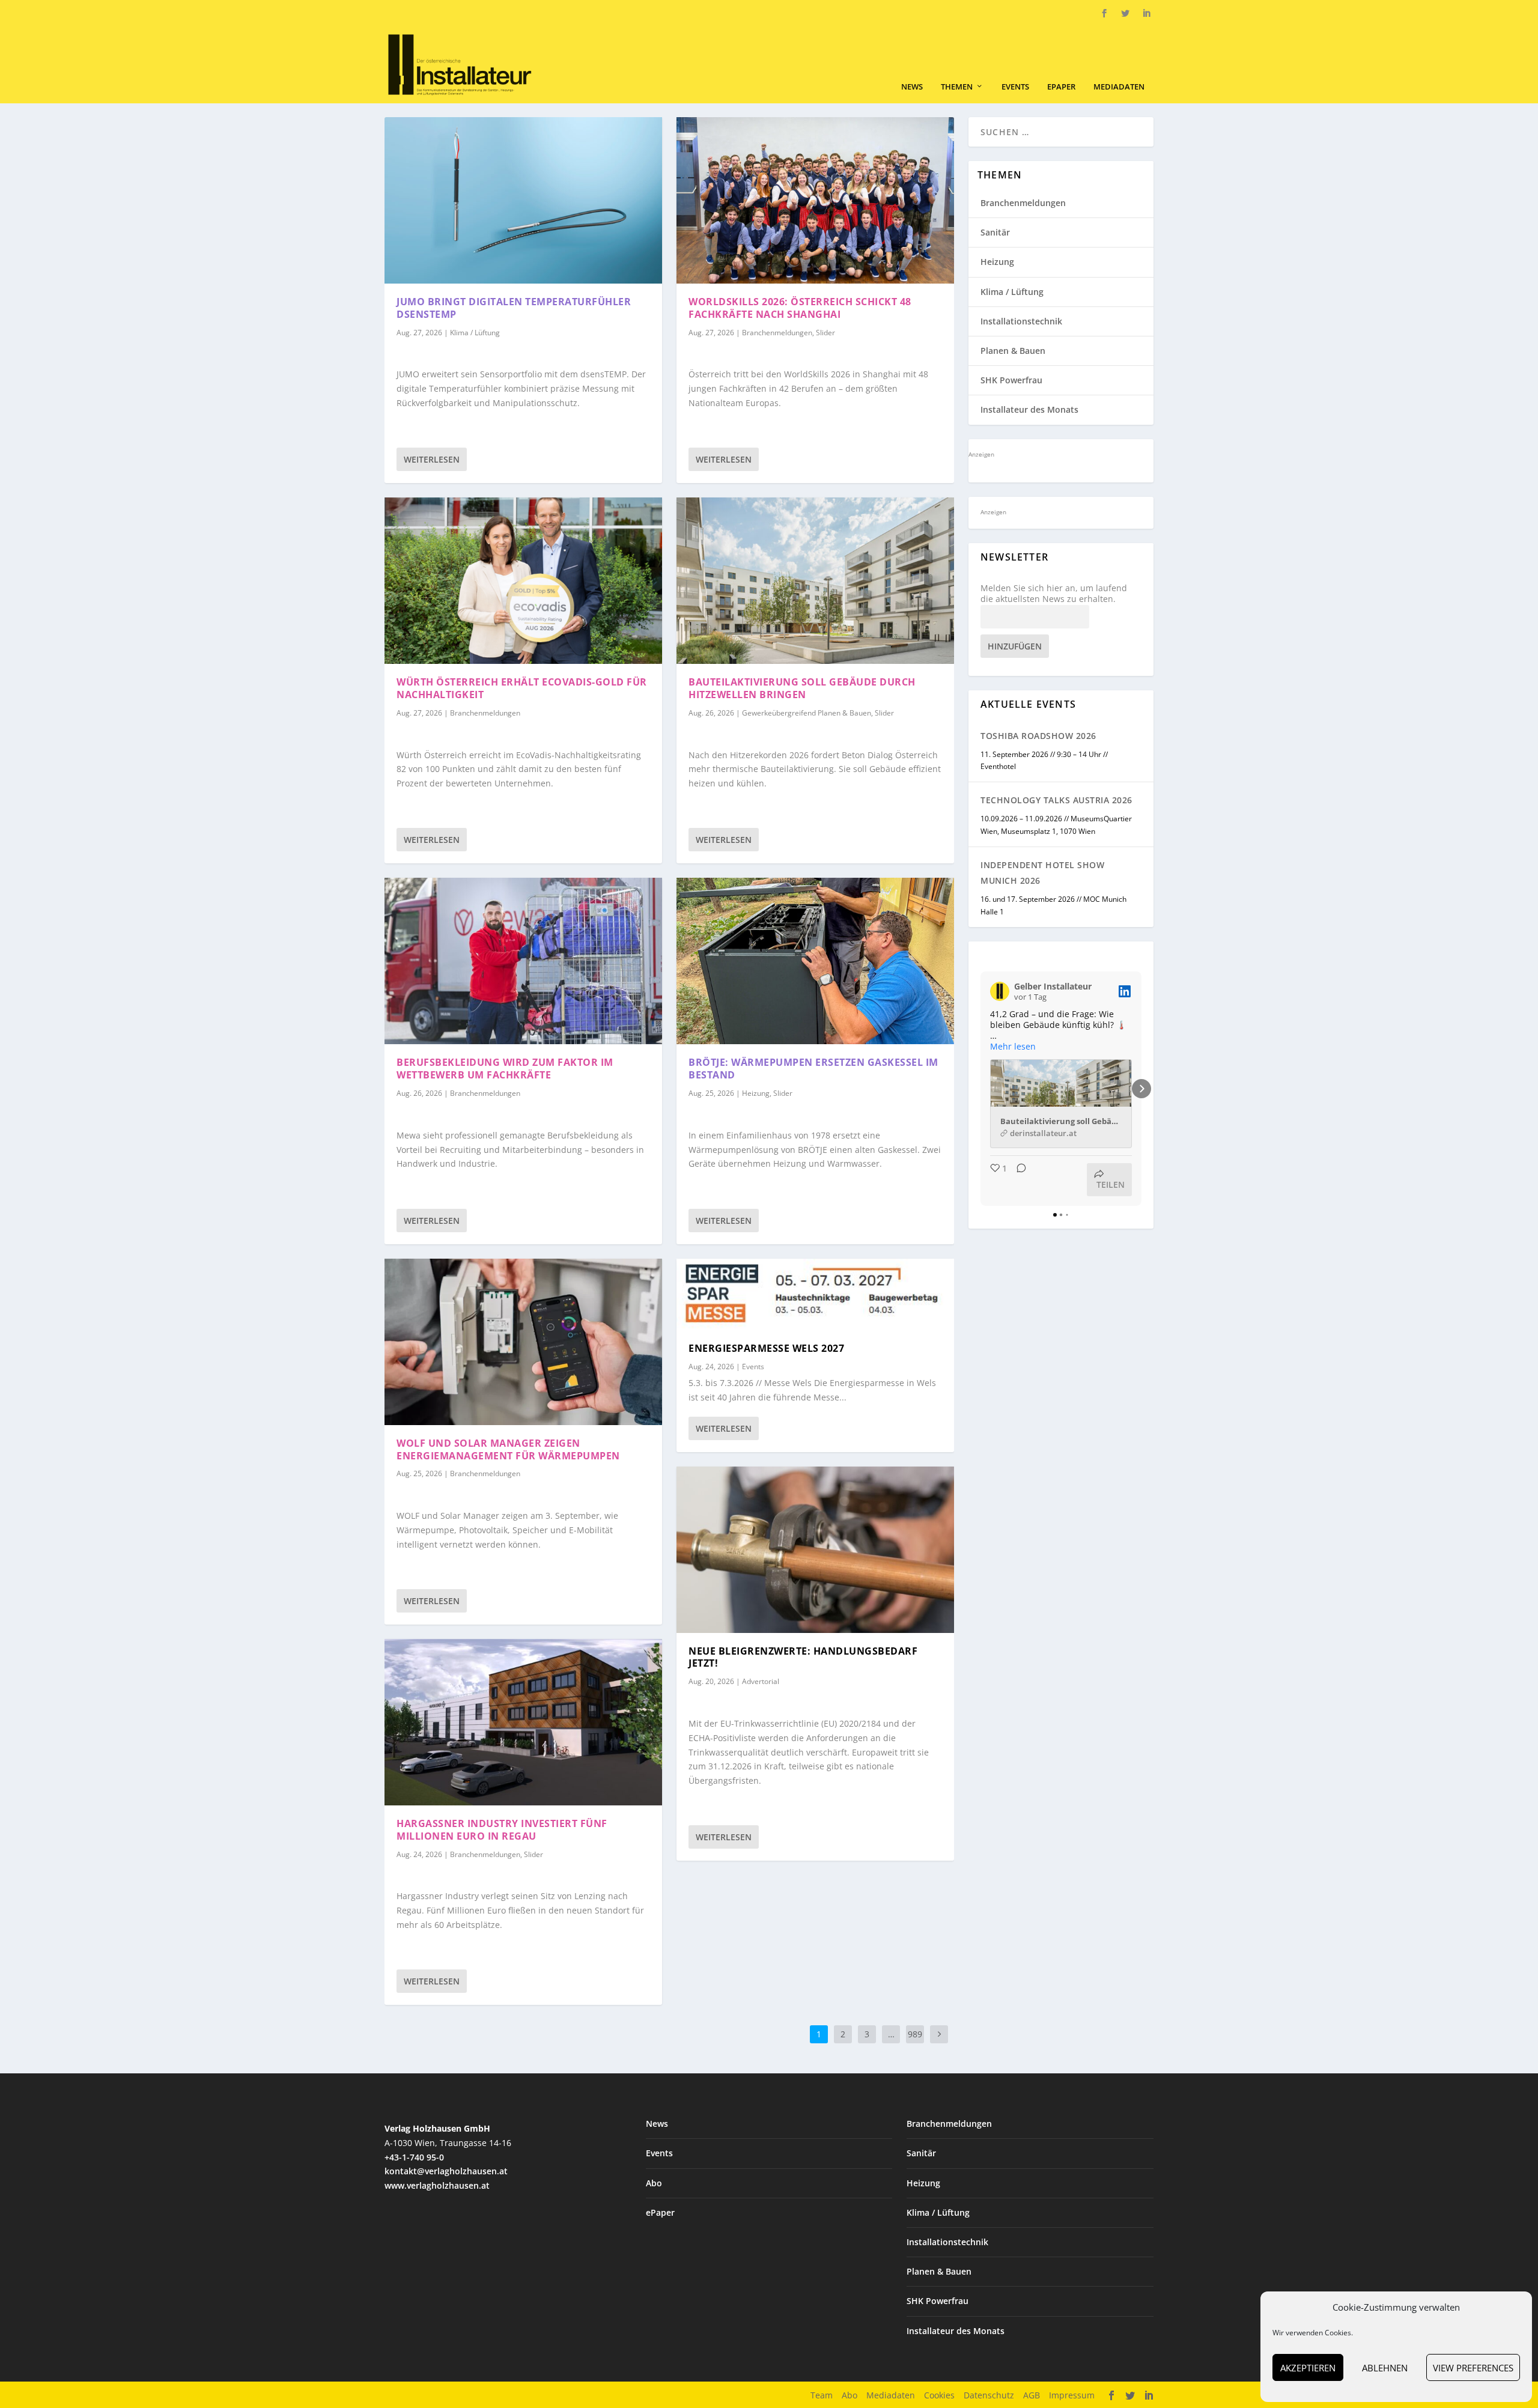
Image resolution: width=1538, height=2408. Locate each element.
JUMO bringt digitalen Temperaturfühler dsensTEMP (514, 308)
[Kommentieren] (1018, 1180)
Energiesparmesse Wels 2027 (766, 1348)
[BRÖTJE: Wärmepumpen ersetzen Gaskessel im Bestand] (815, 961)
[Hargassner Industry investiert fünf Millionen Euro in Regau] (523, 1722)
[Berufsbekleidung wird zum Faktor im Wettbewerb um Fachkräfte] (523, 961)
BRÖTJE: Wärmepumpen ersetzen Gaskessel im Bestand (813, 1069)
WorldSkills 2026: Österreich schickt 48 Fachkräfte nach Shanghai (800, 308)
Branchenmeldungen (485, 713)
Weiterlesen (432, 459)
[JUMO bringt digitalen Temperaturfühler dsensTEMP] (523, 200)
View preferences (1473, 2368)
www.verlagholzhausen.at (437, 2185)
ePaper (1061, 87)
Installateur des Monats (1029, 409)
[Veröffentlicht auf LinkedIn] (1125, 991)
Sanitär (995, 232)
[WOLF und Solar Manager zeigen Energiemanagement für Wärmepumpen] (523, 1342)
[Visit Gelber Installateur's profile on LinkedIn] (1000, 991)
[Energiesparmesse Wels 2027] (815, 1294)
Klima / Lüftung (475, 333)
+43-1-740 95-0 (414, 2157)
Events (1015, 87)
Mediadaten (1119, 87)
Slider (533, 1854)
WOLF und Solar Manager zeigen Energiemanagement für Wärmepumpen (508, 1449)
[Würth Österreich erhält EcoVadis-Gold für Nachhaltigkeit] (523, 581)
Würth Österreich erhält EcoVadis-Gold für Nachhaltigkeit (522, 688)
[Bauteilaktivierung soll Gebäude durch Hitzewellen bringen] (815, 581)
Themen (957, 87)
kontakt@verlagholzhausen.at (446, 2171)
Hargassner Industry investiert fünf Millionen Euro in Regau (502, 1830)
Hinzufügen (1015, 646)
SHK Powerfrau (1011, 380)
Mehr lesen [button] (1013, 1047)
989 (915, 2034)
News (912, 87)
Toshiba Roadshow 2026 (1038, 736)
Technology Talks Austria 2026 (1056, 800)
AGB (1032, 2395)
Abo (654, 2183)
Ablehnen (1385, 2368)
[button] (980, 1089)
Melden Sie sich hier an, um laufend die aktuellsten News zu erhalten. (1054, 594)
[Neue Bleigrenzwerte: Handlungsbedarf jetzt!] (815, 1550)
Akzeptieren (1308, 2368)
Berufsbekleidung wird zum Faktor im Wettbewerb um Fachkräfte (505, 1069)
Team (822, 2395)
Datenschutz (989, 2395)
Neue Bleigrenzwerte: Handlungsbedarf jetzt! (803, 1657)
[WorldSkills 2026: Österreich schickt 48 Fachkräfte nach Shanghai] (815, 200)
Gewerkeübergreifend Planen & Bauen (807, 713)
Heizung (756, 1093)
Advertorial (761, 1681)
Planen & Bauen (1013, 351)
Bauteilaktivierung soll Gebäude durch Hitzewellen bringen (802, 688)
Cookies (939, 2395)
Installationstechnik (1021, 321)
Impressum (1072, 2395)
